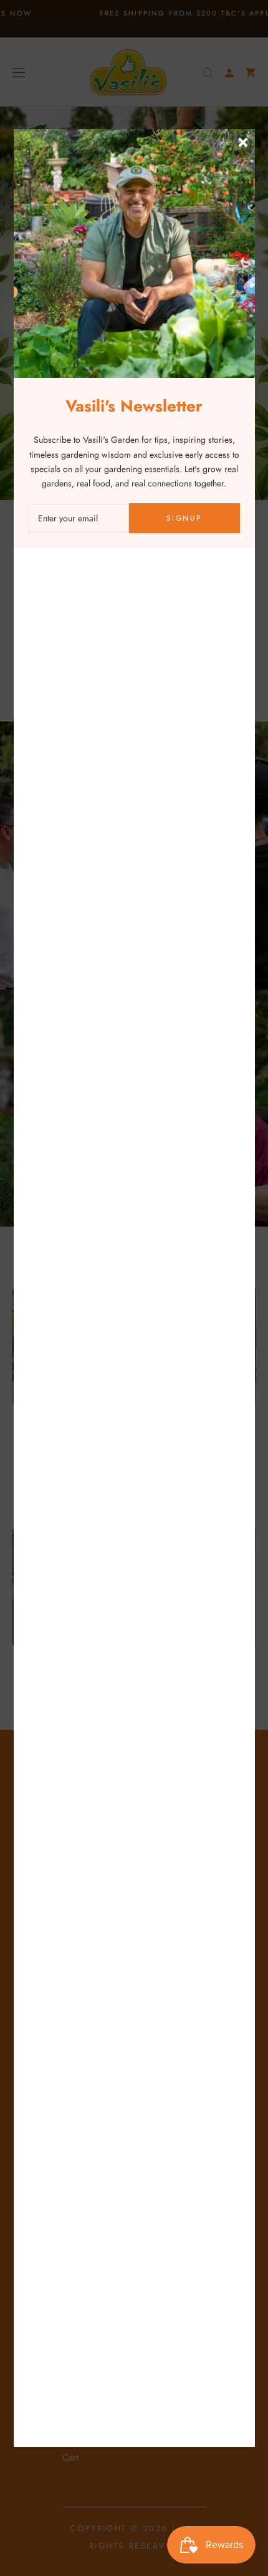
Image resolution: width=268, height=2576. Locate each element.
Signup (184, 518)
